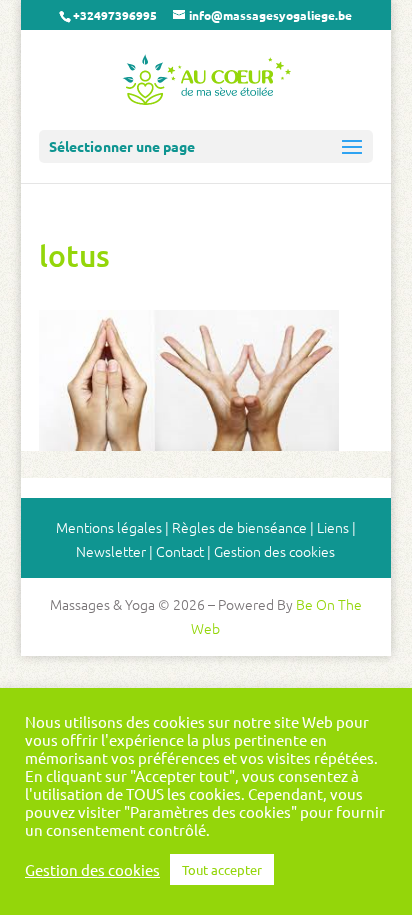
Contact (180, 551)
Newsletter (111, 551)
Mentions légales (109, 527)
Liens (333, 527)
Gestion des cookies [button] (274, 551)
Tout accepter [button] (222, 869)
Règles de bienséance (239, 527)
